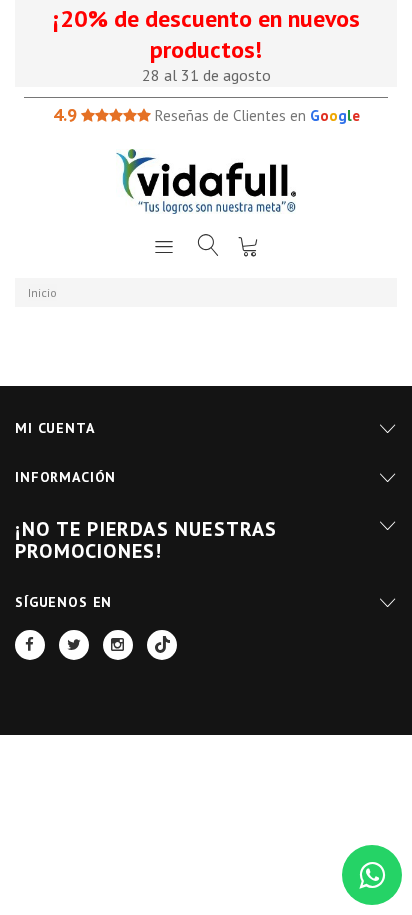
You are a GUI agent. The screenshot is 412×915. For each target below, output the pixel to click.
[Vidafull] (206, 181)
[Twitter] (74, 645)
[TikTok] (162, 645)
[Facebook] (30, 645)
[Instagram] (118, 645)
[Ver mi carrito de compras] (248, 246)
